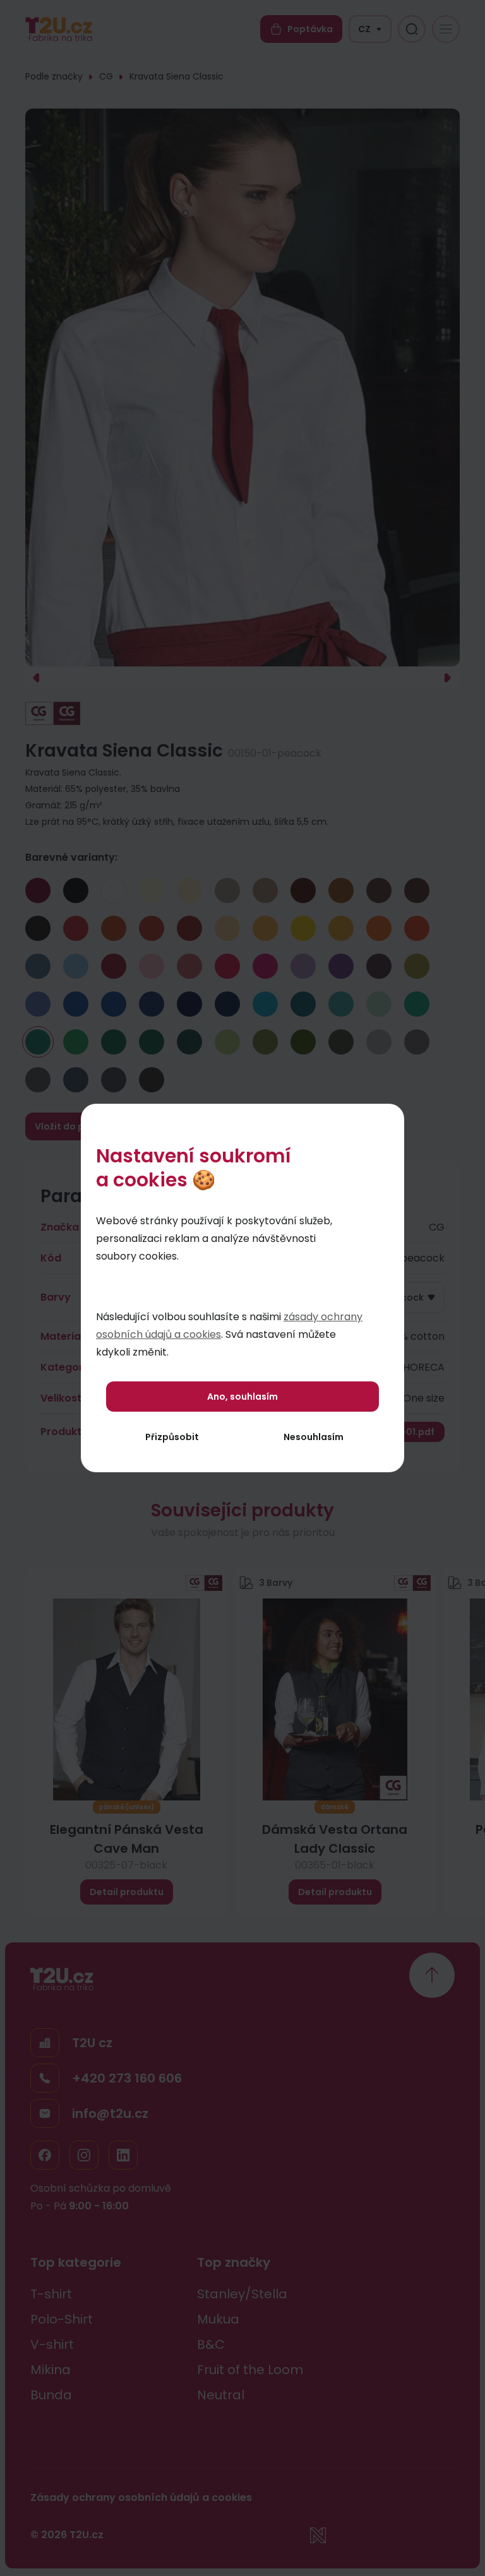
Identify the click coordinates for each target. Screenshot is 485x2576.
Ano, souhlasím (242, 1397)
